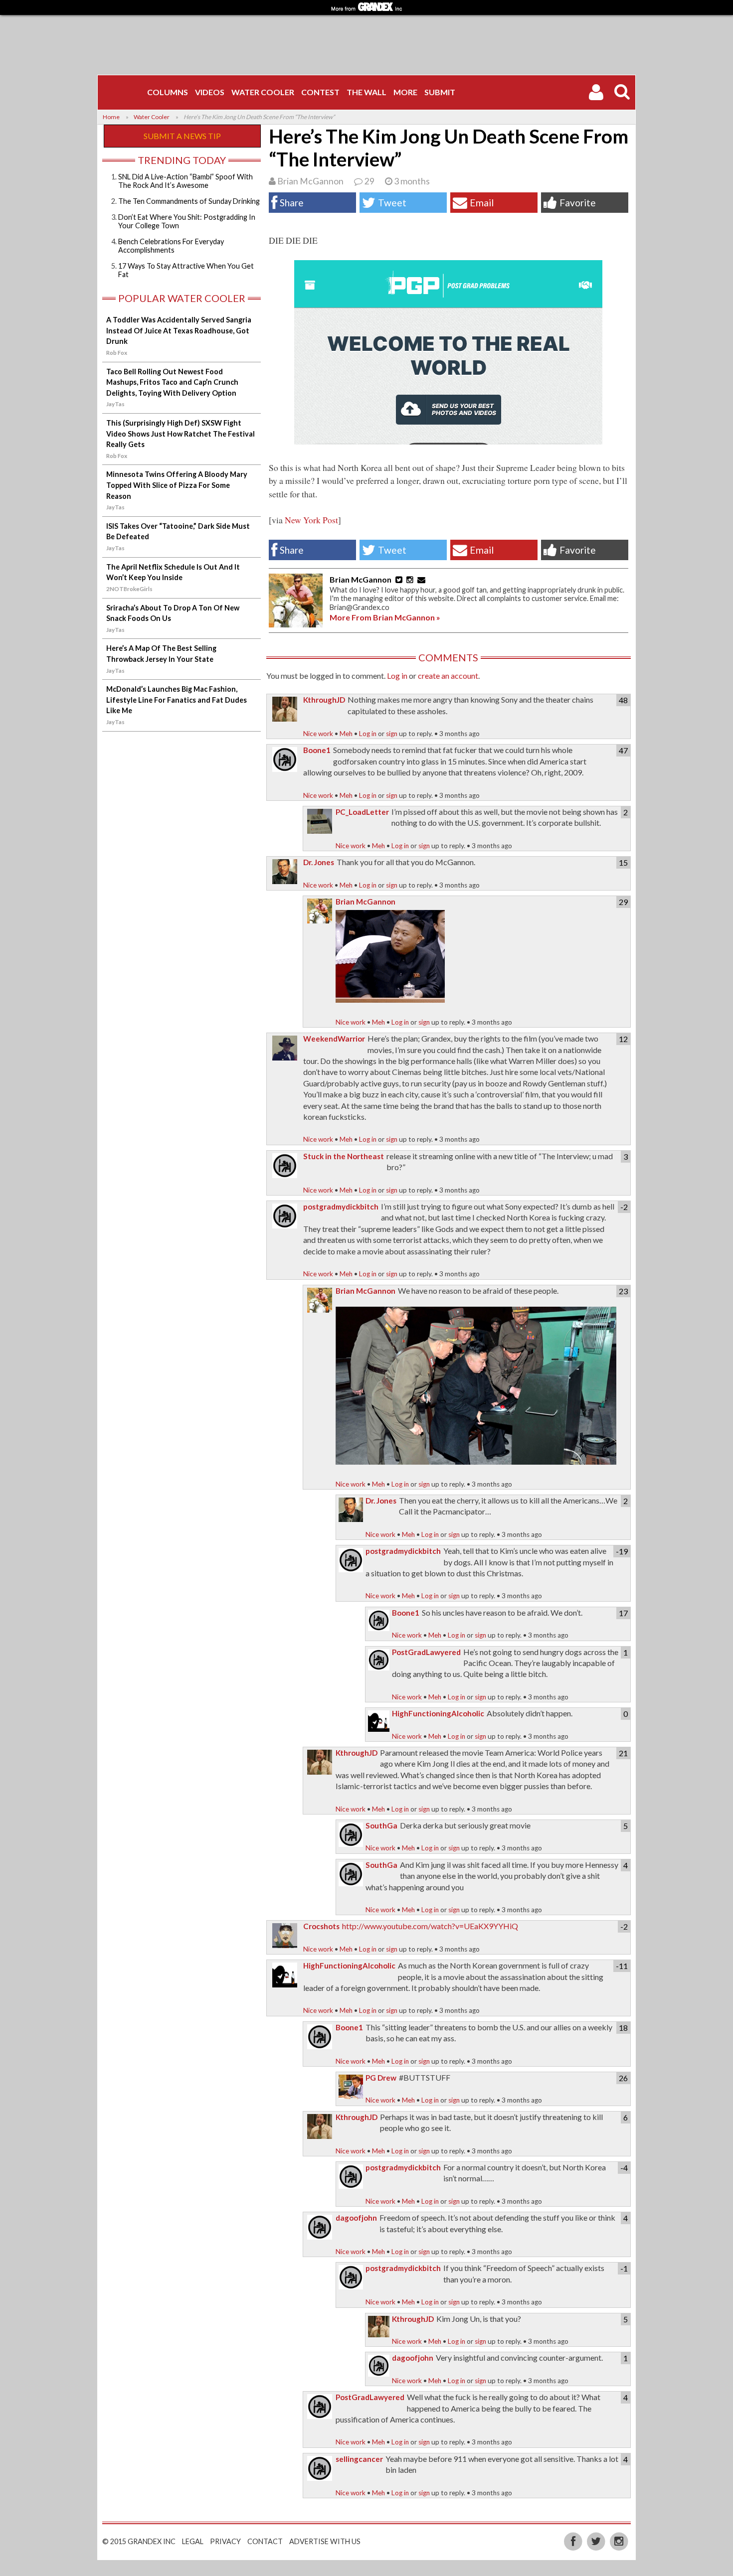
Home (111, 117)
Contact (265, 2541)
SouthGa (381, 1825)
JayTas (115, 404)
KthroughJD (324, 700)
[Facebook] (574, 2540)
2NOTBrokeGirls (129, 589)
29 (369, 181)
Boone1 (317, 750)
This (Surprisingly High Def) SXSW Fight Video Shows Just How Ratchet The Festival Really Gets (181, 434)
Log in (397, 676)
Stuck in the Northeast (344, 1156)
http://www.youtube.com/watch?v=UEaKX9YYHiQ (430, 1926)
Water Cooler (263, 92)
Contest (320, 92)
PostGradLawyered (426, 1652)
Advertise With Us (325, 2541)
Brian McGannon (310, 181)
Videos (210, 92)
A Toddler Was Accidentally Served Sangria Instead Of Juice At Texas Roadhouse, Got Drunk (179, 330)
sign (392, 734)
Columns (168, 92)
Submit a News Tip (182, 136)
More (405, 92)
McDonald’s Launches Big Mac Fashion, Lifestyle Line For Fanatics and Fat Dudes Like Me (177, 700)
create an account (448, 676)
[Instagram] (619, 2540)
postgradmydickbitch (341, 1207)
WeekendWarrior (334, 1039)
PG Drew (381, 2078)
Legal (193, 2541)
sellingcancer (359, 2459)
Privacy (225, 2541)
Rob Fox (117, 353)
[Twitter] (597, 2540)
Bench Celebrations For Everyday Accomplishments (171, 246)
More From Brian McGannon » (385, 617)
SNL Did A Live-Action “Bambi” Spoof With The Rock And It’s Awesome (185, 181)
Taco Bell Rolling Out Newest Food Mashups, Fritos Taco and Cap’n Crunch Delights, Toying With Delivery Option (172, 382)
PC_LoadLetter (362, 812)
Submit (440, 92)
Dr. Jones (319, 862)
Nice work (318, 734)
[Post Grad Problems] (124, 92)
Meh (346, 734)
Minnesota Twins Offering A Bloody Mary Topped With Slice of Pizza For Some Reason (177, 485)
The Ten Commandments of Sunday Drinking (189, 201)
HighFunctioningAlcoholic (438, 1713)
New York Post (311, 520)
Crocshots (321, 1926)
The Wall (366, 92)
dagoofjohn (356, 2218)
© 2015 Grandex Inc (139, 2541)
